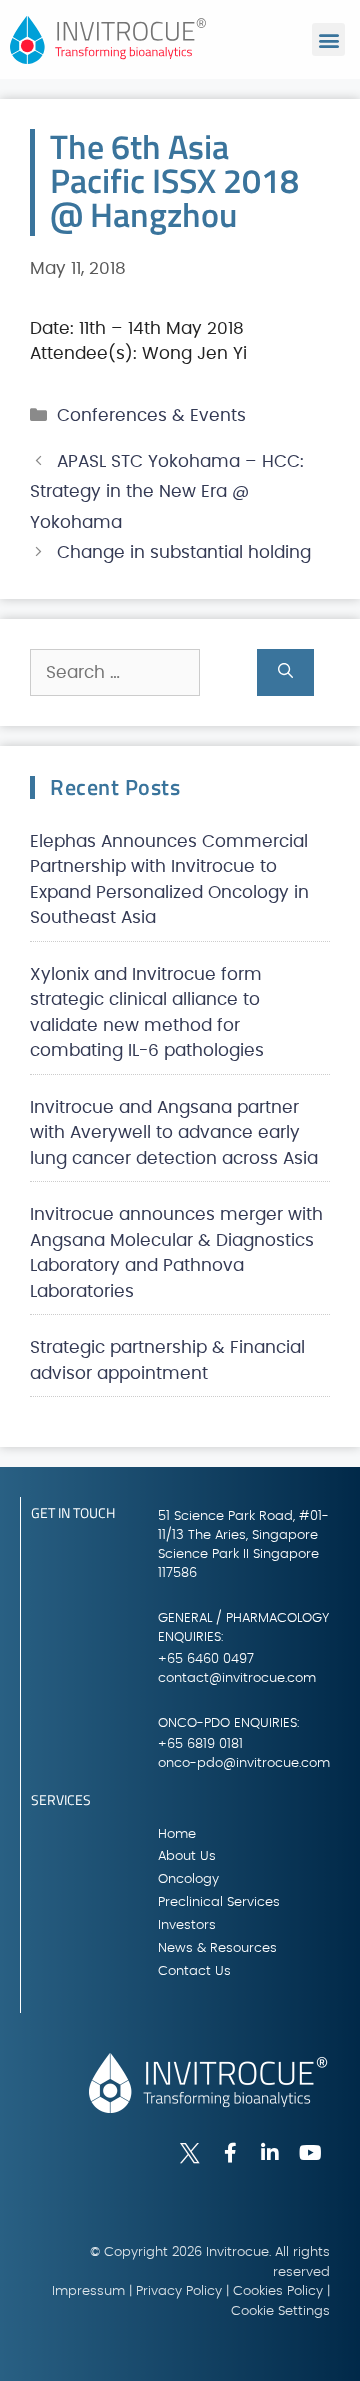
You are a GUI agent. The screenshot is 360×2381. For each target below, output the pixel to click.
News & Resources (217, 1948)
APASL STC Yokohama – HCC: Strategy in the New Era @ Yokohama (167, 492)
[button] (328, 39)
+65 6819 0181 (200, 1744)
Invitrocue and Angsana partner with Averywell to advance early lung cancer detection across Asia (174, 1133)
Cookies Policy (278, 2291)
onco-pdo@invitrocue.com (244, 1763)
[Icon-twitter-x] (190, 2153)
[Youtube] (310, 2153)
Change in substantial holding (184, 552)
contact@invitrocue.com (237, 1678)
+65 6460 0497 (206, 1659)
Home (177, 1834)
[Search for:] (143, 673)
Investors (187, 1925)
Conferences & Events (151, 415)
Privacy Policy (179, 2291)
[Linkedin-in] (270, 2153)
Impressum (88, 2291)
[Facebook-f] (230, 2153)
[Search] (285, 673)
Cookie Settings (280, 2311)
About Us (187, 1856)
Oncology (188, 1879)
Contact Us (194, 1971)
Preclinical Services (219, 1902)
